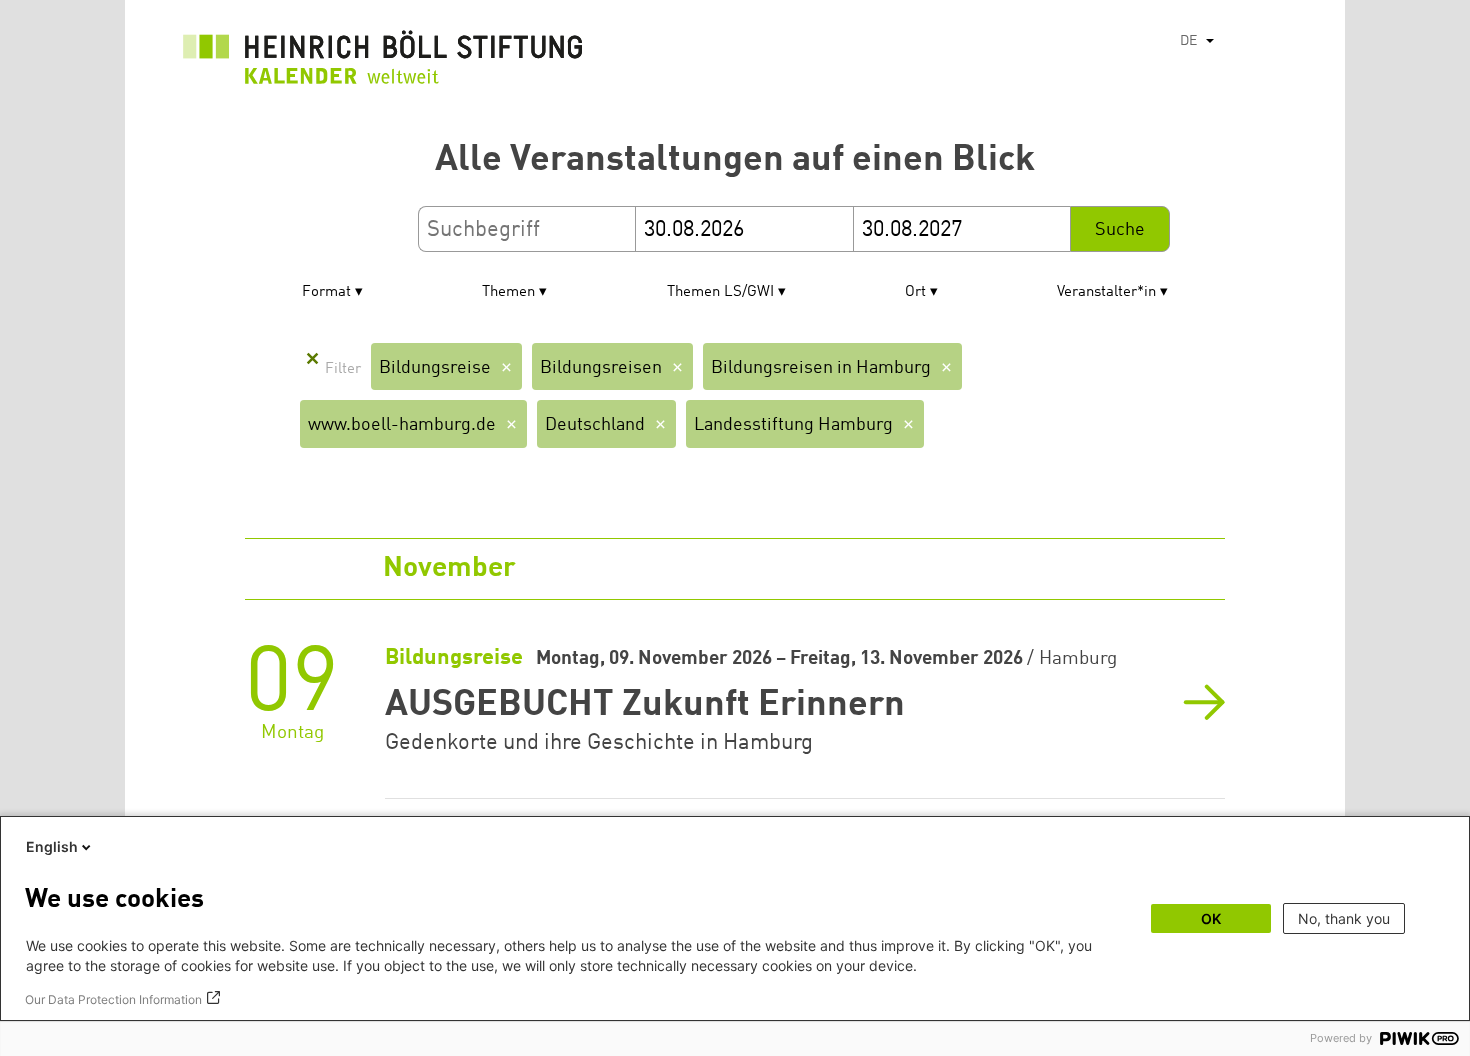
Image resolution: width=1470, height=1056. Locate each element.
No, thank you (1344, 918)
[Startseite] (383, 62)
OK (1211, 918)
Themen (508, 292)
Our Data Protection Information (113, 999)
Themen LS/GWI (720, 292)
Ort (915, 292)
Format (326, 292)
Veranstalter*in (1106, 292)
